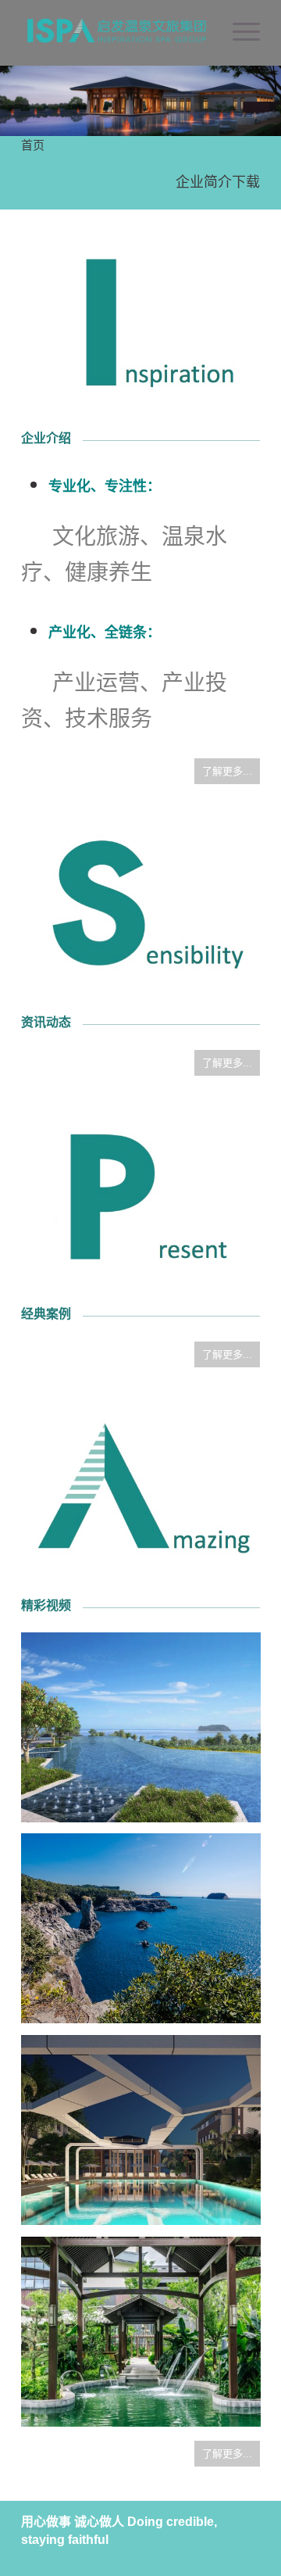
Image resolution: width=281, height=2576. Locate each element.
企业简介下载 (218, 182)
